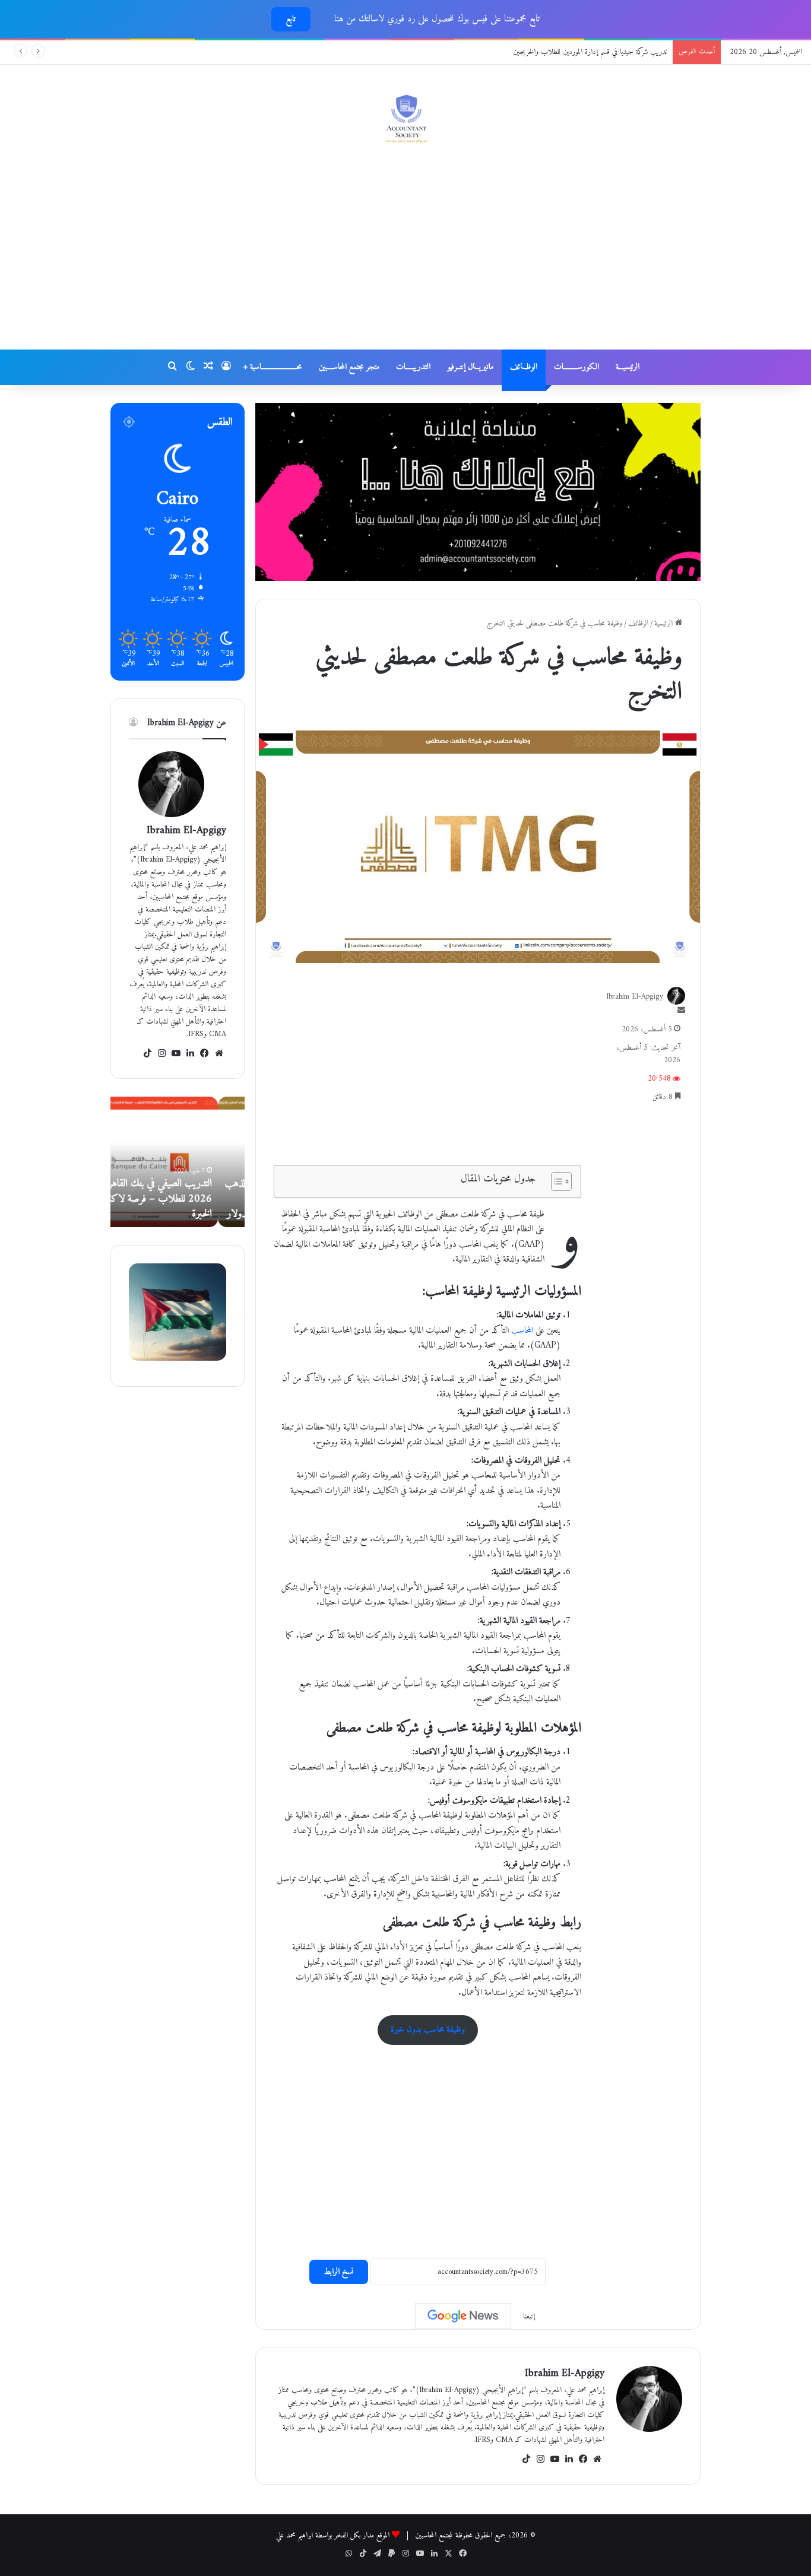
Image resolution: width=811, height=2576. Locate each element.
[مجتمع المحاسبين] (405, 118)
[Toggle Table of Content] (555, 1181)
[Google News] (463, 2316)
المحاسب (522, 1331)
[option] (177, 1162)
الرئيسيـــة (628, 367)
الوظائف (638, 623)
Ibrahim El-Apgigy (565, 2373)
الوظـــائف (524, 367)
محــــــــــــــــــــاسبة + (273, 367)
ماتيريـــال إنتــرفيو (470, 367)
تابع (291, 19)
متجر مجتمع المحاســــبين (349, 367)
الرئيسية (665, 623)
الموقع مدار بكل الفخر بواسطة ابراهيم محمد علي (333, 2535)
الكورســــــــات (576, 367)
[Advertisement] (405, 255)
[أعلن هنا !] (478, 492)
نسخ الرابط (339, 2272)
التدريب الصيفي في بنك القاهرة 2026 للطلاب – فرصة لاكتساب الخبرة (178, 1198)
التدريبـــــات (413, 367)
